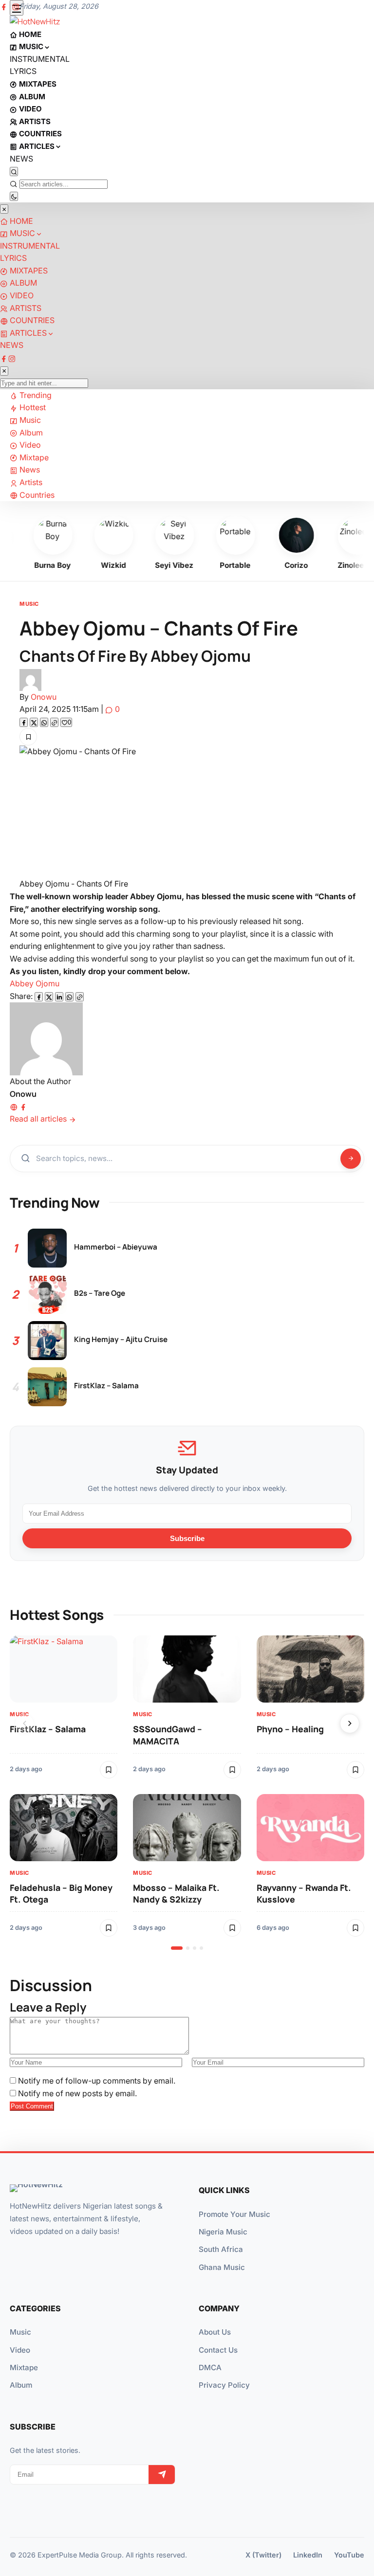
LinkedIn (308, 2555)
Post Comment (32, 2106)
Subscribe (187, 1538)
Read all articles (39, 1119)
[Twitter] (34, 722)
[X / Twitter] (49, 997)
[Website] (14, 1106)
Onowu (44, 697)
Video (20, 2350)
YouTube (349, 2555)
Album (21, 2385)
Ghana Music (222, 2267)
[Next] (350, 1723)
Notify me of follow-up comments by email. (97, 2081)
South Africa (221, 2249)
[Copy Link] (54, 722)
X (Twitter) (263, 2555)
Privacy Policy (224, 2385)
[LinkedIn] (59, 997)
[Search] (14, 172)
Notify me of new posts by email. (77, 2093)
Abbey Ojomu (35, 983)
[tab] (177, 1948)
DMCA (210, 2367)
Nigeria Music (223, 2232)
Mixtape (24, 2367)
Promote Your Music (234, 2214)
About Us (215, 2332)
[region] (187, 1793)
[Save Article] (28, 737)
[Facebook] (24, 722)
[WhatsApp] (44, 722)
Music (29, 604)
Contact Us (218, 2350)
